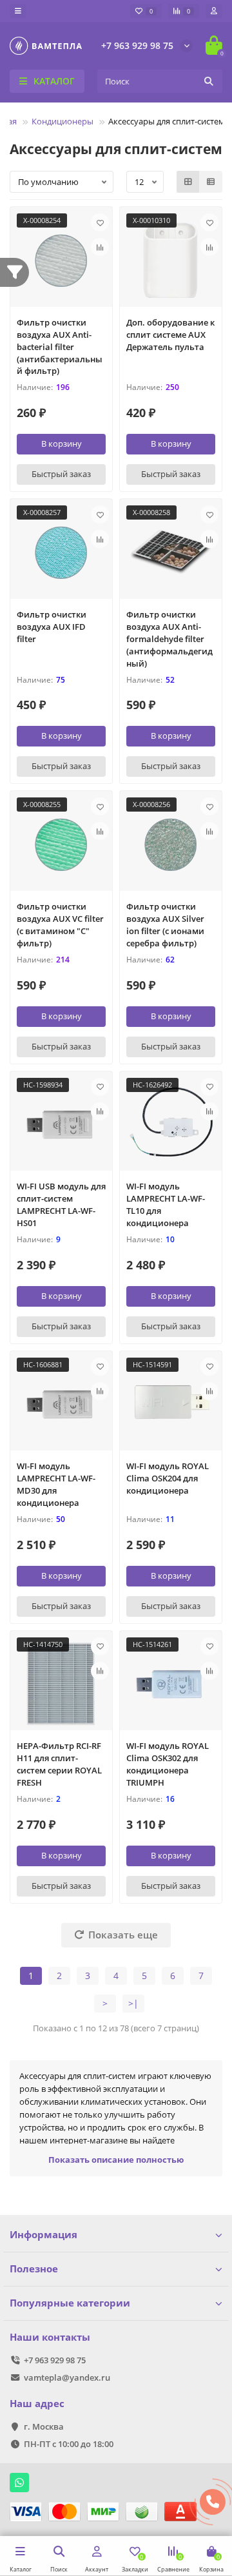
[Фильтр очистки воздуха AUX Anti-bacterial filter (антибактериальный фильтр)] (61, 260)
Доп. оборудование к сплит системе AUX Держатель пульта (170, 335)
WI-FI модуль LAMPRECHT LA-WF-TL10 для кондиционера (166, 1205)
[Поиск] (209, 81)
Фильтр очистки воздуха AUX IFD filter (52, 627)
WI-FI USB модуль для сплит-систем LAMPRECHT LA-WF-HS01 (61, 1205)
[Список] (211, 182)
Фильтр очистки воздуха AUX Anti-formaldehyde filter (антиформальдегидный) (169, 639)
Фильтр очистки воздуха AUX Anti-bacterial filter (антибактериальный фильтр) (60, 347)
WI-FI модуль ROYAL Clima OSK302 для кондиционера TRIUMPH (168, 1764)
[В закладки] (100, 222)
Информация (43, 2235)
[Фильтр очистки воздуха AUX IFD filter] (61, 552)
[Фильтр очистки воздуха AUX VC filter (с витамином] (61, 844)
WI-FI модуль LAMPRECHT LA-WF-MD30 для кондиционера (56, 1484)
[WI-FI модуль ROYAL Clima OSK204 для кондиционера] (171, 1404)
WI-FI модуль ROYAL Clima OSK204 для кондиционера (168, 1478)
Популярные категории (70, 2303)
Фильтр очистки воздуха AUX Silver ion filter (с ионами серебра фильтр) (165, 925)
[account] (214, 11)
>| (133, 2003)
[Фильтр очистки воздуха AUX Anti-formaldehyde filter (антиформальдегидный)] (171, 552)
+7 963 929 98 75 (137, 45)
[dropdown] (18, 11)
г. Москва (44, 2426)
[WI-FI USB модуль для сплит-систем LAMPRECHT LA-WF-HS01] (61, 1124)
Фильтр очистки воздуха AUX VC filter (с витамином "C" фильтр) (60, 925)
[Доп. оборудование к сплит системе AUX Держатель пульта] (171, 260)
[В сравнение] (100, 247)
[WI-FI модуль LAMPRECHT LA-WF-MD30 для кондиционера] (61, 1404)
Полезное (34, 2269)
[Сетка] (188, 182)
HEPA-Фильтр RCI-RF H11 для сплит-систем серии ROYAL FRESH (59, 1764)
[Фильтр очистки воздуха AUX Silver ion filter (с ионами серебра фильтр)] (171, 844)
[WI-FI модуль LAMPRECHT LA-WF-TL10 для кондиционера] (171, 1124)
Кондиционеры (63, 121)
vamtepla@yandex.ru (67, 2377)
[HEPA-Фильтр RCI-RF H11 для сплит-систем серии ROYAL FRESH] (61, 1684)
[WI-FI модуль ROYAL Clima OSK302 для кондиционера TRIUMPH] (171, 1684)
